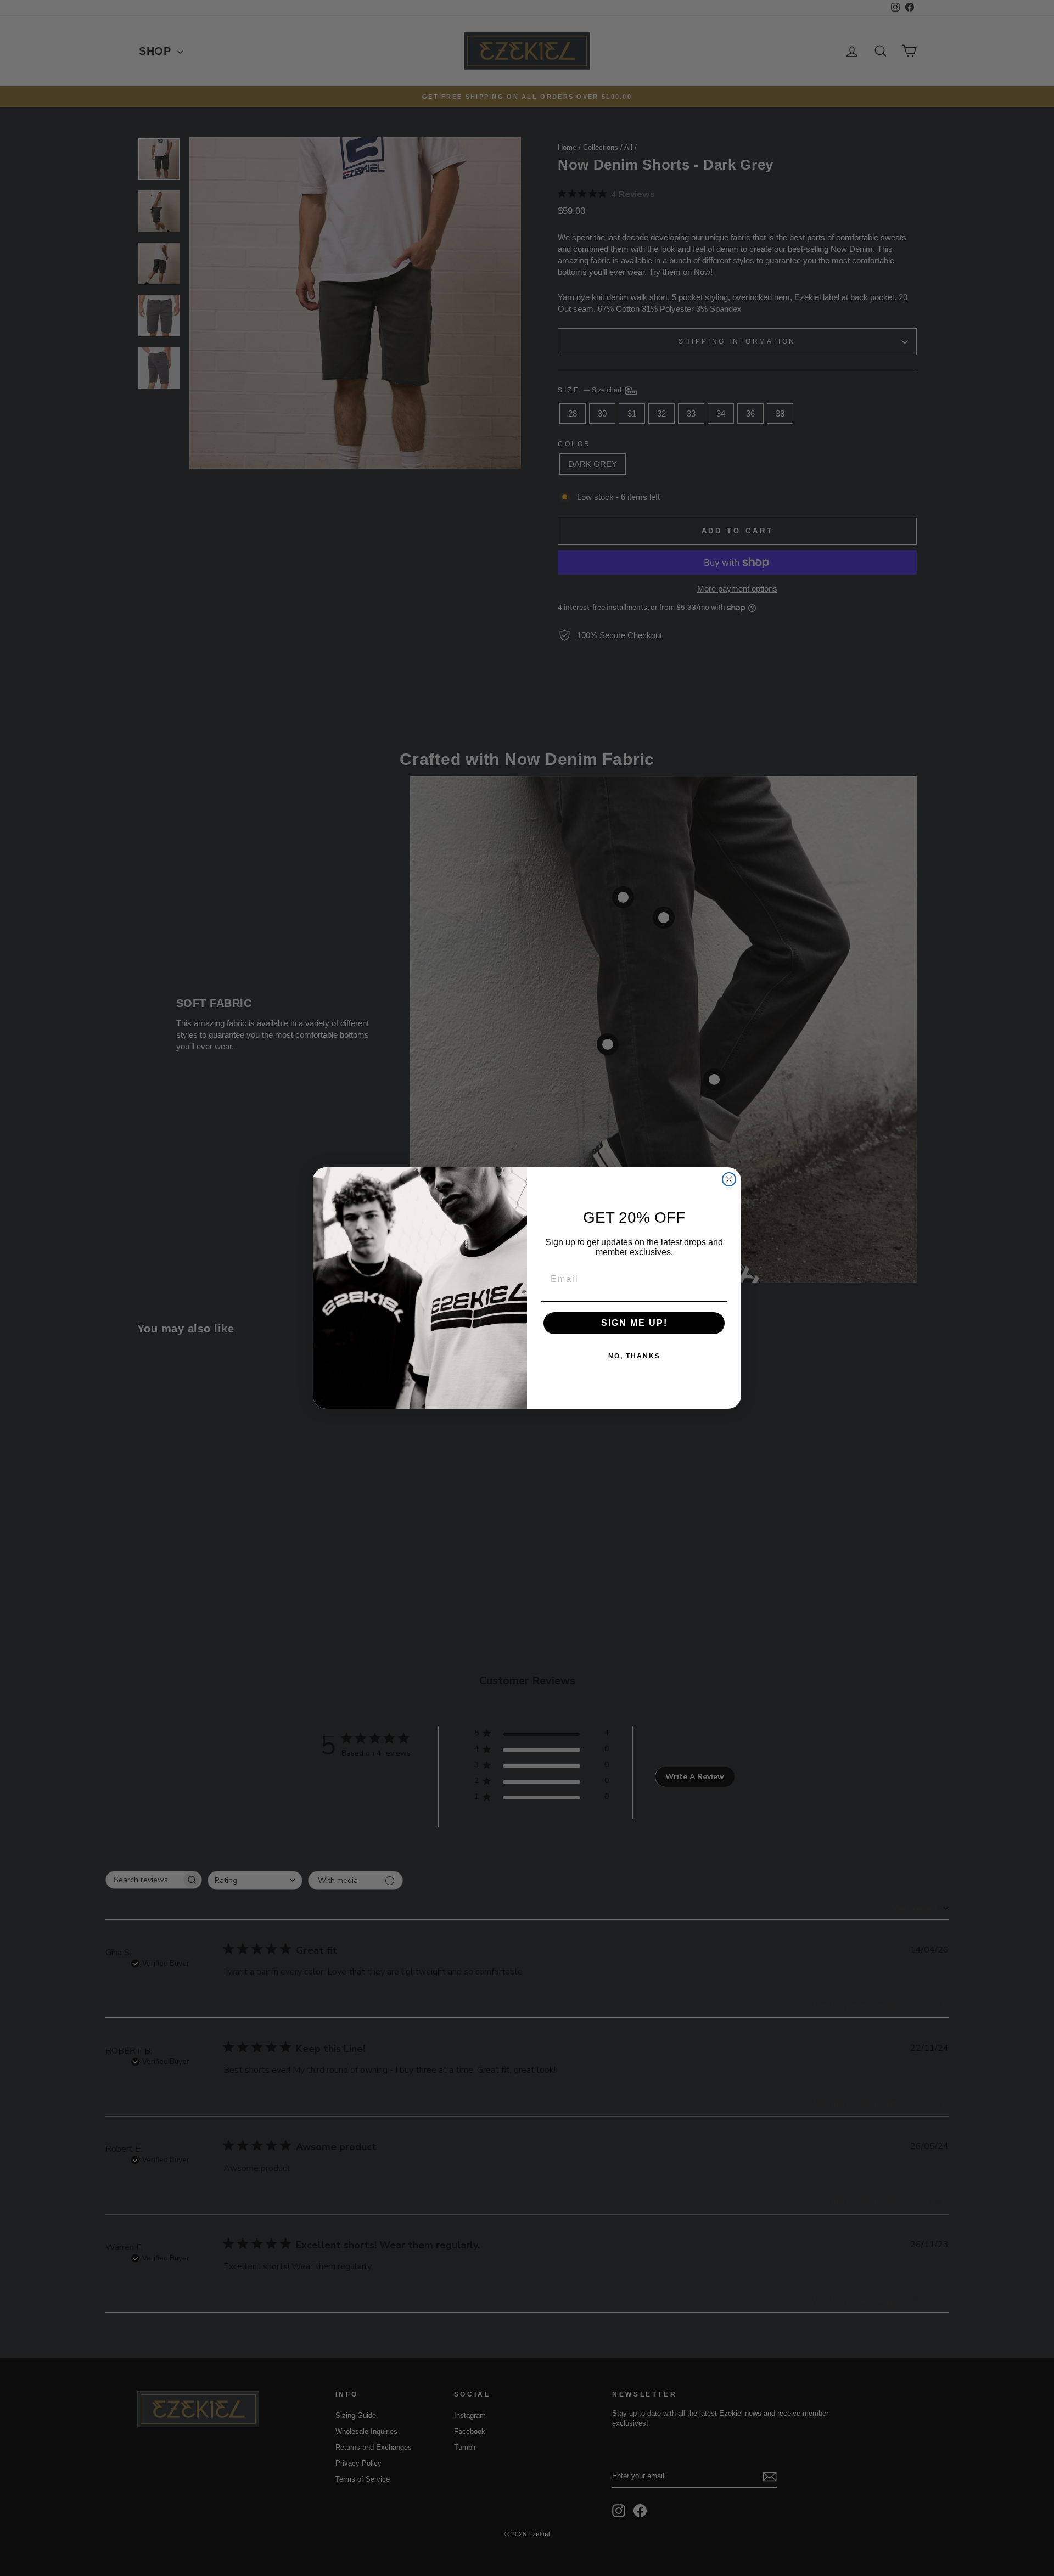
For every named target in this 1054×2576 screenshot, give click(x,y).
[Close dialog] (729, 1179)
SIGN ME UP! (634, 1323)
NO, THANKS (634, 1356)
